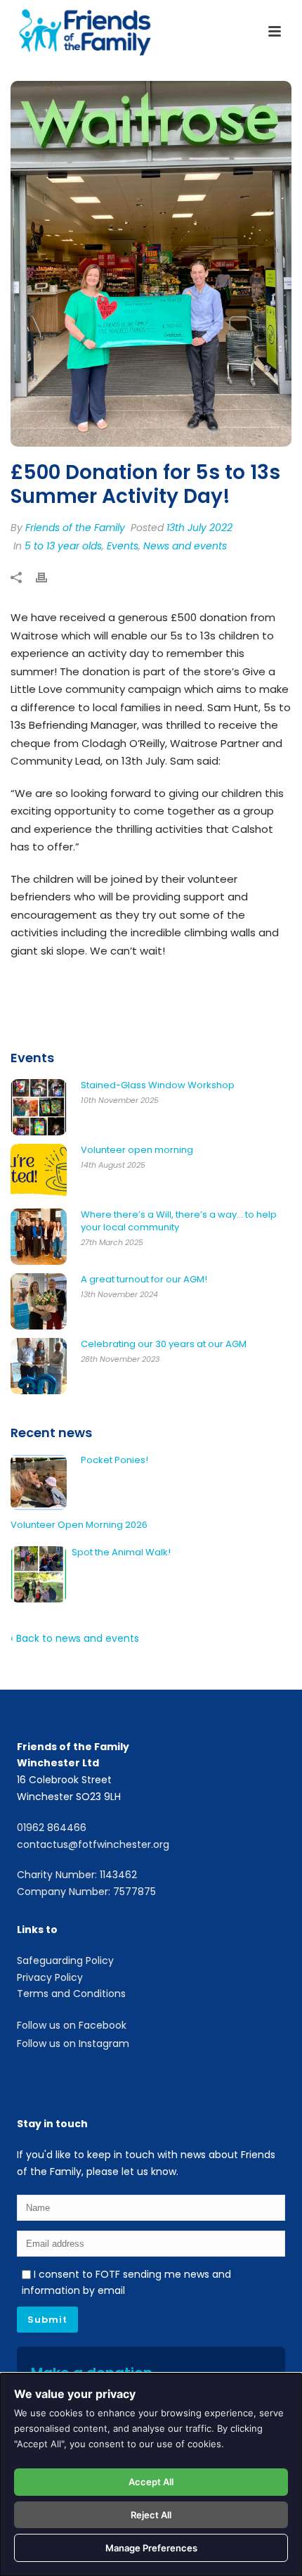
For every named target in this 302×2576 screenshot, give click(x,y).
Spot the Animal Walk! (121, 1552)
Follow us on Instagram (73, 2043)
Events (123, 546)
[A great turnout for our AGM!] (39, 1301)
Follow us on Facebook (72, 2025)
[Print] (48, 579)
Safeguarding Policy (65, 1960)
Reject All (151, 2515)
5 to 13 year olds (63, 546)
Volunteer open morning (137, 1150)
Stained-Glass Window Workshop (158, 1085)
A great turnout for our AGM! (144, 1280)
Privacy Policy (50, 1977)
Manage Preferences (151, 2548)
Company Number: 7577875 (86, 1892)
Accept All (151, 2482)
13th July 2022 (199, 528)
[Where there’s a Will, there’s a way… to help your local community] (39, 1237)
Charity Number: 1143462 (77, 1875)
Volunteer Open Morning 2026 (79, 1525)
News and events (185, 546)
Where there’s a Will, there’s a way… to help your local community (179, 1221)
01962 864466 (52, 1828)
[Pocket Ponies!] (39, 1482)
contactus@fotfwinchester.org (93, 1844)
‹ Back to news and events (75, 1638)
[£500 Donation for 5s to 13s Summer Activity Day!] (151, 264)
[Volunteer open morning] (39, 1172)
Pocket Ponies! (114, 1460)
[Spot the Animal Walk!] (39, 1574)
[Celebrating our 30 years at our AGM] (39, 1366)
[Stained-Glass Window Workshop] (39, 1107)
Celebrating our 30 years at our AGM (164, 1344)
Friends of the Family (75, 528)
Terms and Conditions (71, 1994)
